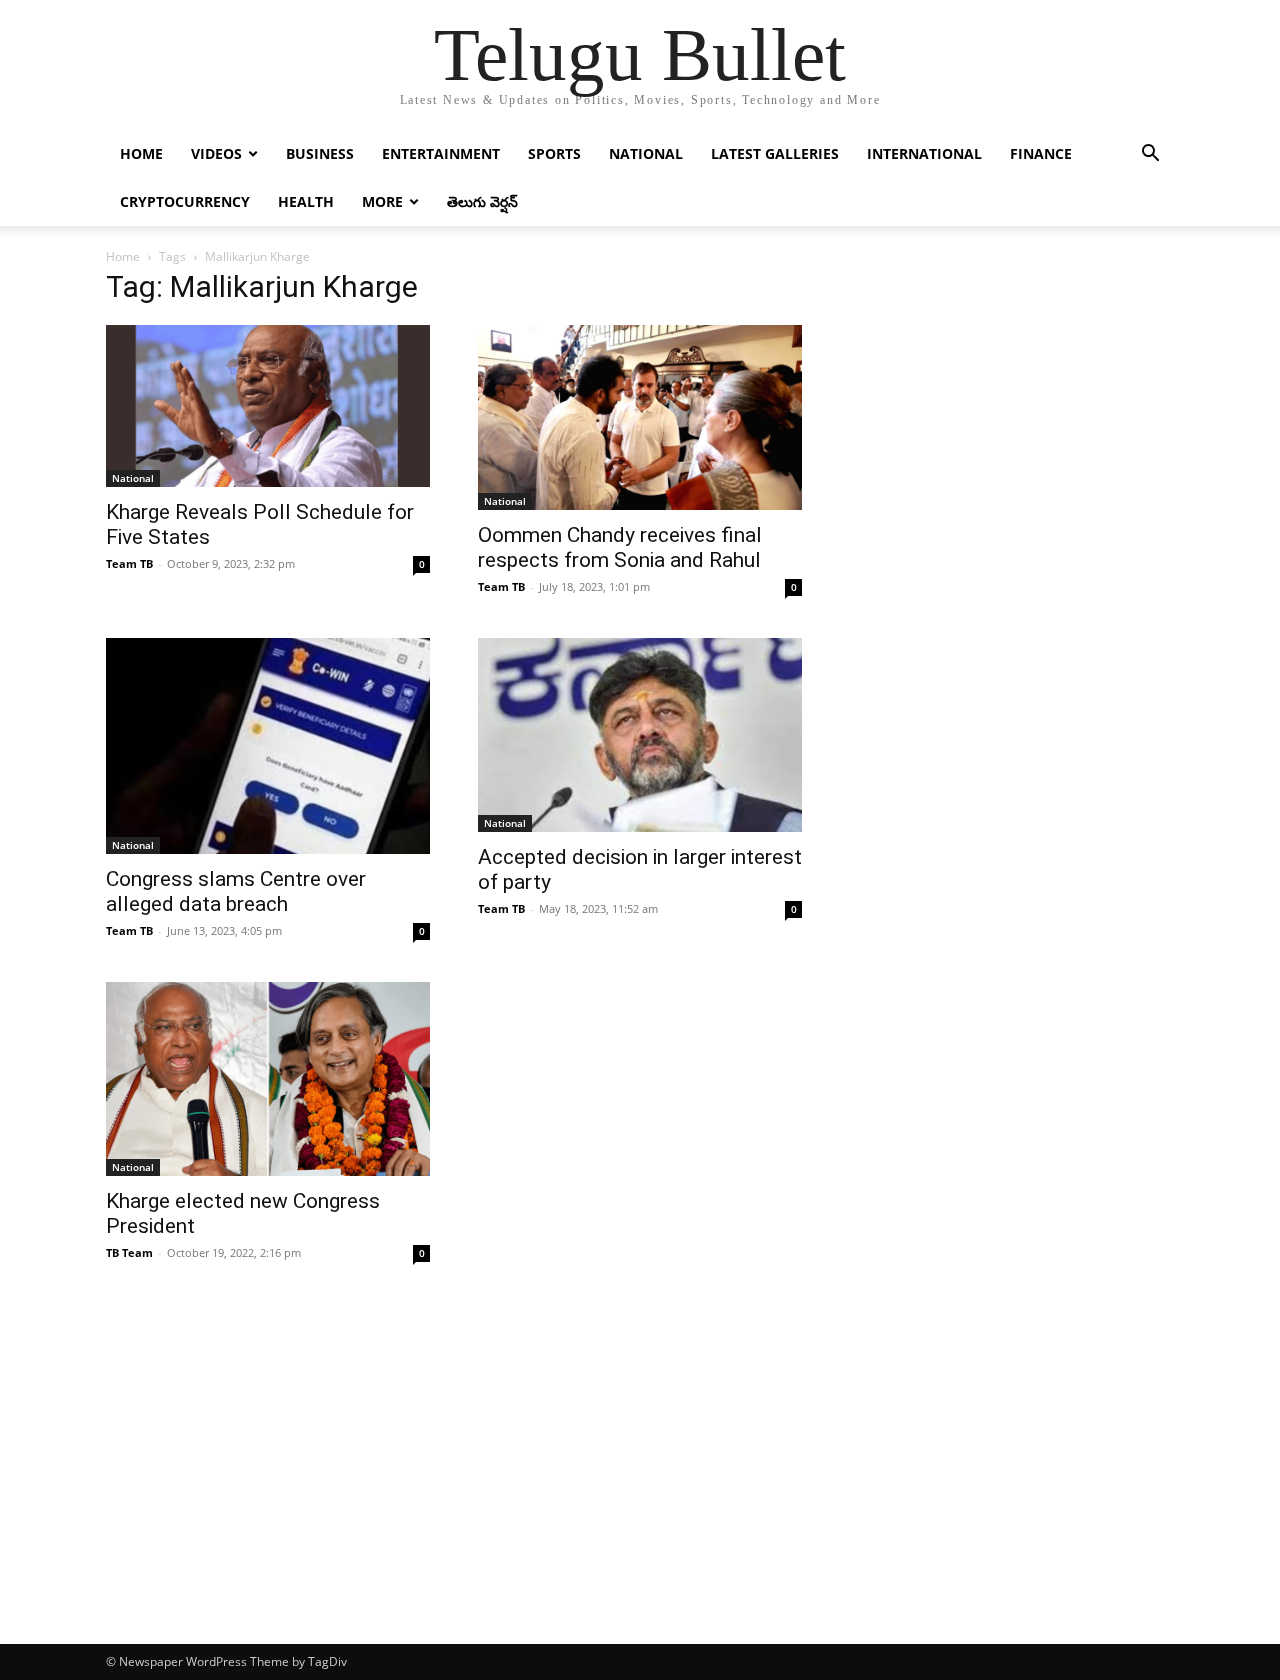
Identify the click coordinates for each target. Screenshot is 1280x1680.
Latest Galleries (775, 153)
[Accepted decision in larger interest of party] (640, 735)
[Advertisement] (640, 1494)
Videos (216, 153)
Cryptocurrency (185, 201)
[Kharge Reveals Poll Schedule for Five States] (268, 406)
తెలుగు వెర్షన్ (482, 201)
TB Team (129, 1252)
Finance (1041, 153)
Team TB (129, 563)
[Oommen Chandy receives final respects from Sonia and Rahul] (640, 417)
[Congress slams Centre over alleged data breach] (268, 746)
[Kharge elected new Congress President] (268, 1079)
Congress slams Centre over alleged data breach (236, 891)
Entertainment (441, 153)
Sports (554, 153)
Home (141, 153)
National (646, 153)
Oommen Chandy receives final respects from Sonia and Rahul (620, 547)
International (924, 153)
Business (320, 153)
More (382, 201)
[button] (1150, 155)
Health (306, 201)
